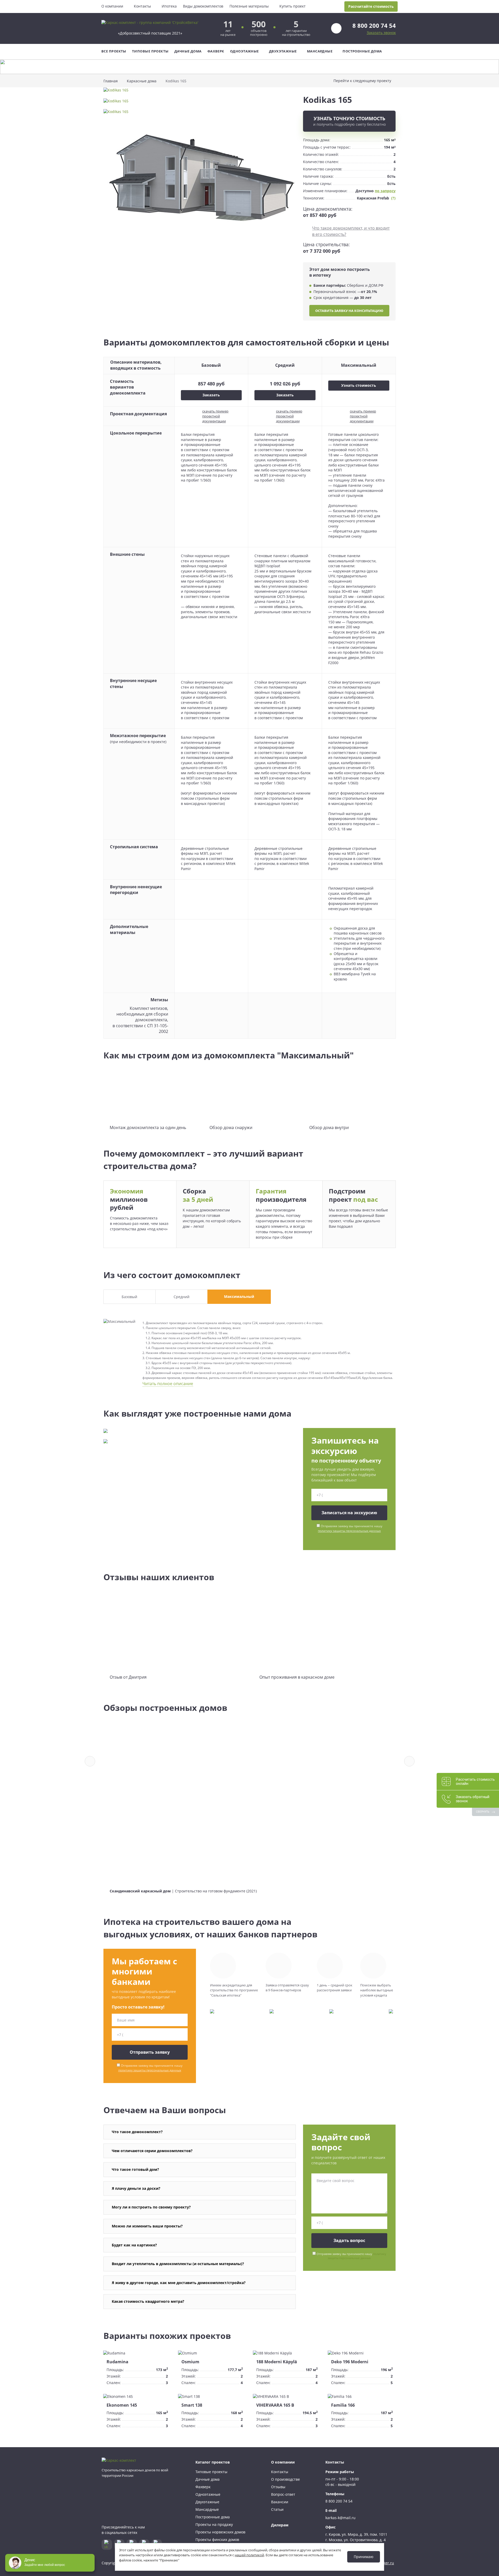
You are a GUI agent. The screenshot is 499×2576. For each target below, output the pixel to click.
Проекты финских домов (217, 2540)
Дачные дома (188, 51)
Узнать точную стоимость (349, 121)
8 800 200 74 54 (374, 25)
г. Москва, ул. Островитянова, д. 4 (356, 2540)
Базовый (129, 1297)
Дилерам (280, 2525)
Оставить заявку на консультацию (349, 311)
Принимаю (364, 2557)
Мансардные (320, 51)
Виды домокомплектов (203, 6)
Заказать (211, 395)
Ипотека (169, 6)
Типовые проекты (150, 51)
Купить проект (293, 6)
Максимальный (239, 1296)
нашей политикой (249, 2555)
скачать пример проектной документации (215, 416)
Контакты (142, 6)
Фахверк (216, 51)
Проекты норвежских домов (220, 2532)
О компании (112, 6)
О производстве (285, 2479)
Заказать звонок (381, 33)
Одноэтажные (244, 51)
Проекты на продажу (214, 2524)
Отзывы (278, 2487)
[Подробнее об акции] (249, 67)
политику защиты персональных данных (349, 1531)
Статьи (277, 2509)
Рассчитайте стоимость (371, 6)
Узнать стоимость (359, 385)
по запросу (385, 191)
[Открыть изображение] (200, 93)
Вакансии (280, 2502)
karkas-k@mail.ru (340, 2518)
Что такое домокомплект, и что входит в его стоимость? (351, 231)
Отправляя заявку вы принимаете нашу (350, 1528)
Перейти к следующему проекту (362, 81)
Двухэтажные (283, 51)
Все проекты (114, 51)
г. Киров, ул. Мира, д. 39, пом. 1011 (356, 2534)
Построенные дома (362, 51)
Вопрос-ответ (283, 2494)
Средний (182, 1297)
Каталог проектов (213, 2462)
